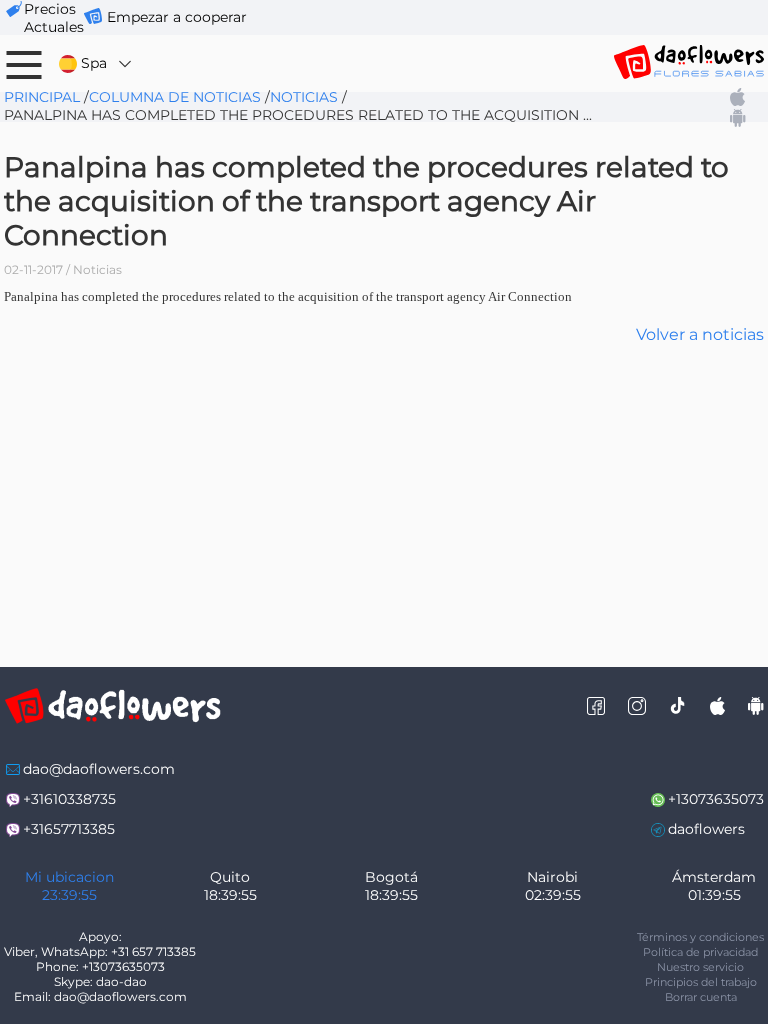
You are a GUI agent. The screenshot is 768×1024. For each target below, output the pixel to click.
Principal (42, 97)
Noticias (304, 97)
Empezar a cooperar (177, 17)
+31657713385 (69, 829)
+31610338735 (69, 799)
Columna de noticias (175, 97)
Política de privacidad (700, 952)
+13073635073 (716, 799)
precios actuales (54, 18)
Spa (94, 63)
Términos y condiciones (700, 937)
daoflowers (706, 829)
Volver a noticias (700, 334)
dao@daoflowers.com (99, 769)
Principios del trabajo (701, 982)
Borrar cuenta (701, 997)
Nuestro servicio (700, 967)
